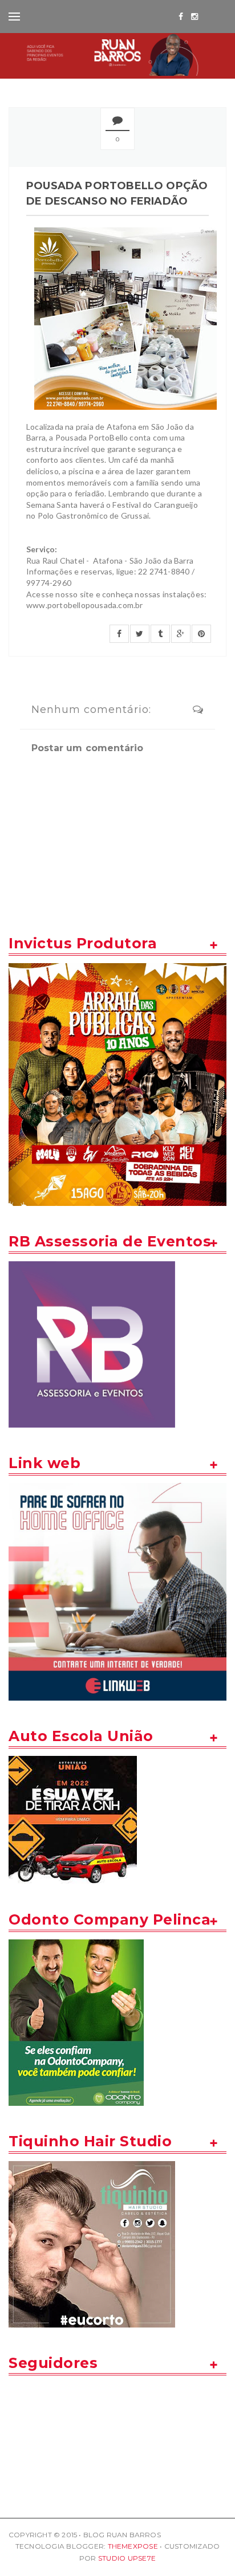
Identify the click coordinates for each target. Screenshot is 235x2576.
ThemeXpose (133, 2546)
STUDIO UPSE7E (127, 2558)
